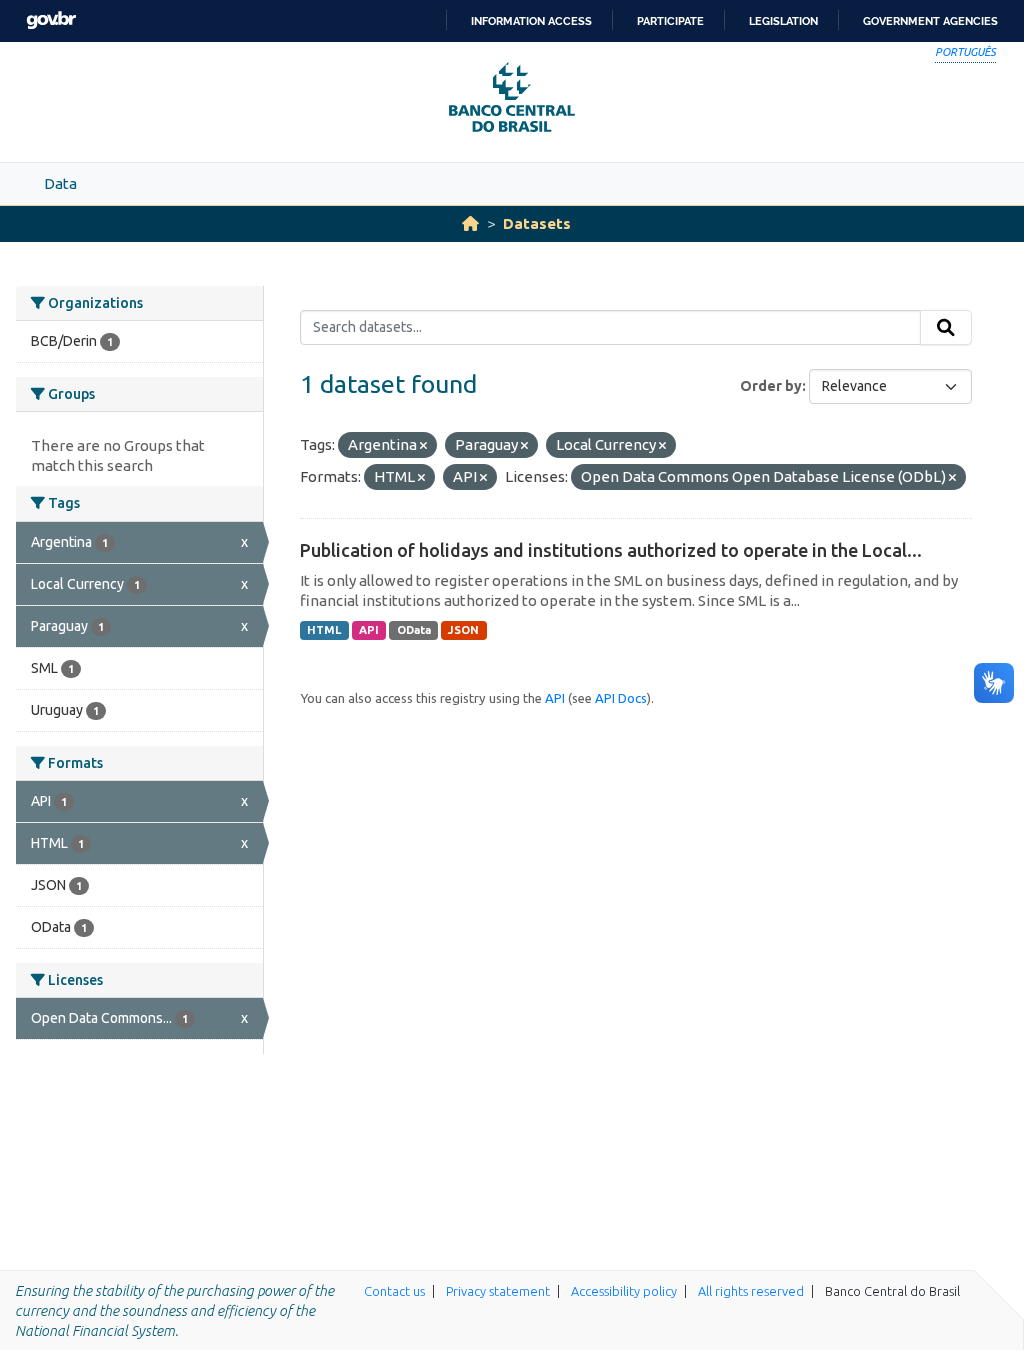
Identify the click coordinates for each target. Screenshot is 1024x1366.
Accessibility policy (624, 1291)
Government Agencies (930, 21)
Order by (771, 386)
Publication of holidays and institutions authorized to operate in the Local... (611, 550)
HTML (324, 630)
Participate (670, 21)
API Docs (621, 698)
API (369, 630)
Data (60, 183)
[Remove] (423, 446)
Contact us (394, 1291)
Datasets (537, 223)
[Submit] (946, 328)
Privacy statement (498, 1291)
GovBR (51, 20)
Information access (531, 21)
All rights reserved (751, 1291)
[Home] (470, 223)
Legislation (783, 21)
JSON (463, 630)
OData (414, 630)
